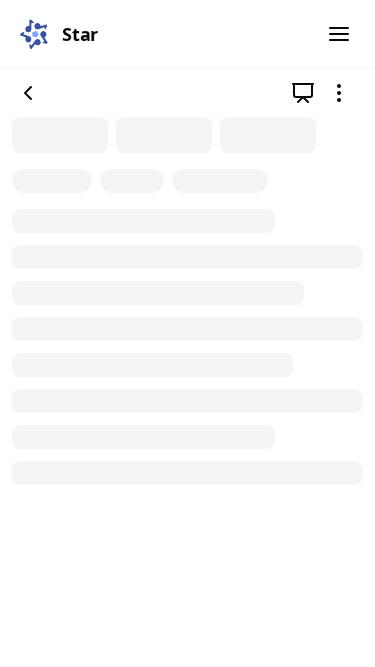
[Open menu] (339, 34)
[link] (303, 93)
